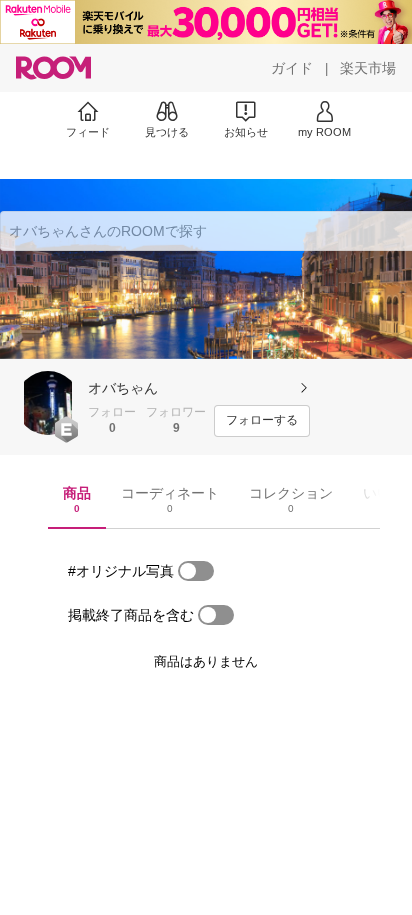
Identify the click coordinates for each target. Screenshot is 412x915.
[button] (48, 403)
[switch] (196, 571)
